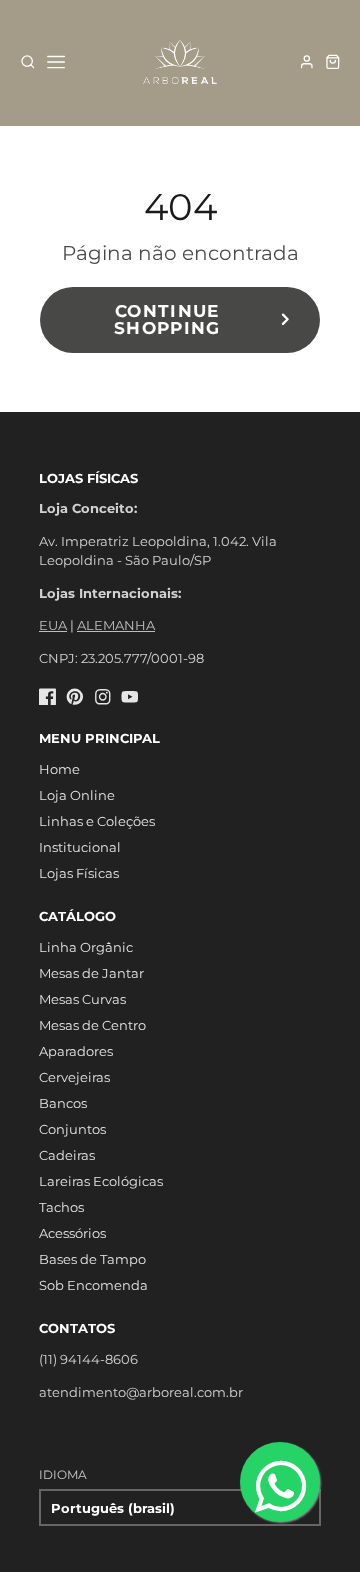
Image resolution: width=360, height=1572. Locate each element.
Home (59, 769)
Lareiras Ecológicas (101, 1181)
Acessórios (72, 1233)
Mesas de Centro (92, 1025)
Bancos (63, 1103)
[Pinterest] (75, 697)
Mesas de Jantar (91, 973)
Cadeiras (67, 1155)
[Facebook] (48, 697)
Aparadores (76, 1051)
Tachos (61, 1207)
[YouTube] (130, 697)
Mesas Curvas (82, 999)
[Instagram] (103, 697)
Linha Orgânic (86, 947)
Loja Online (77, 795)
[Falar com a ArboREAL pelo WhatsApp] (280, 1482)
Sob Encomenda (93, 1285)
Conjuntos (72, 1129)
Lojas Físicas (79, 873)
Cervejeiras (74, 1077)
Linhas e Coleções (97, 821)
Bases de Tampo (92, 1259)
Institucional (80, 847)
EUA (53, 625)
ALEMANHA (116, 625)
